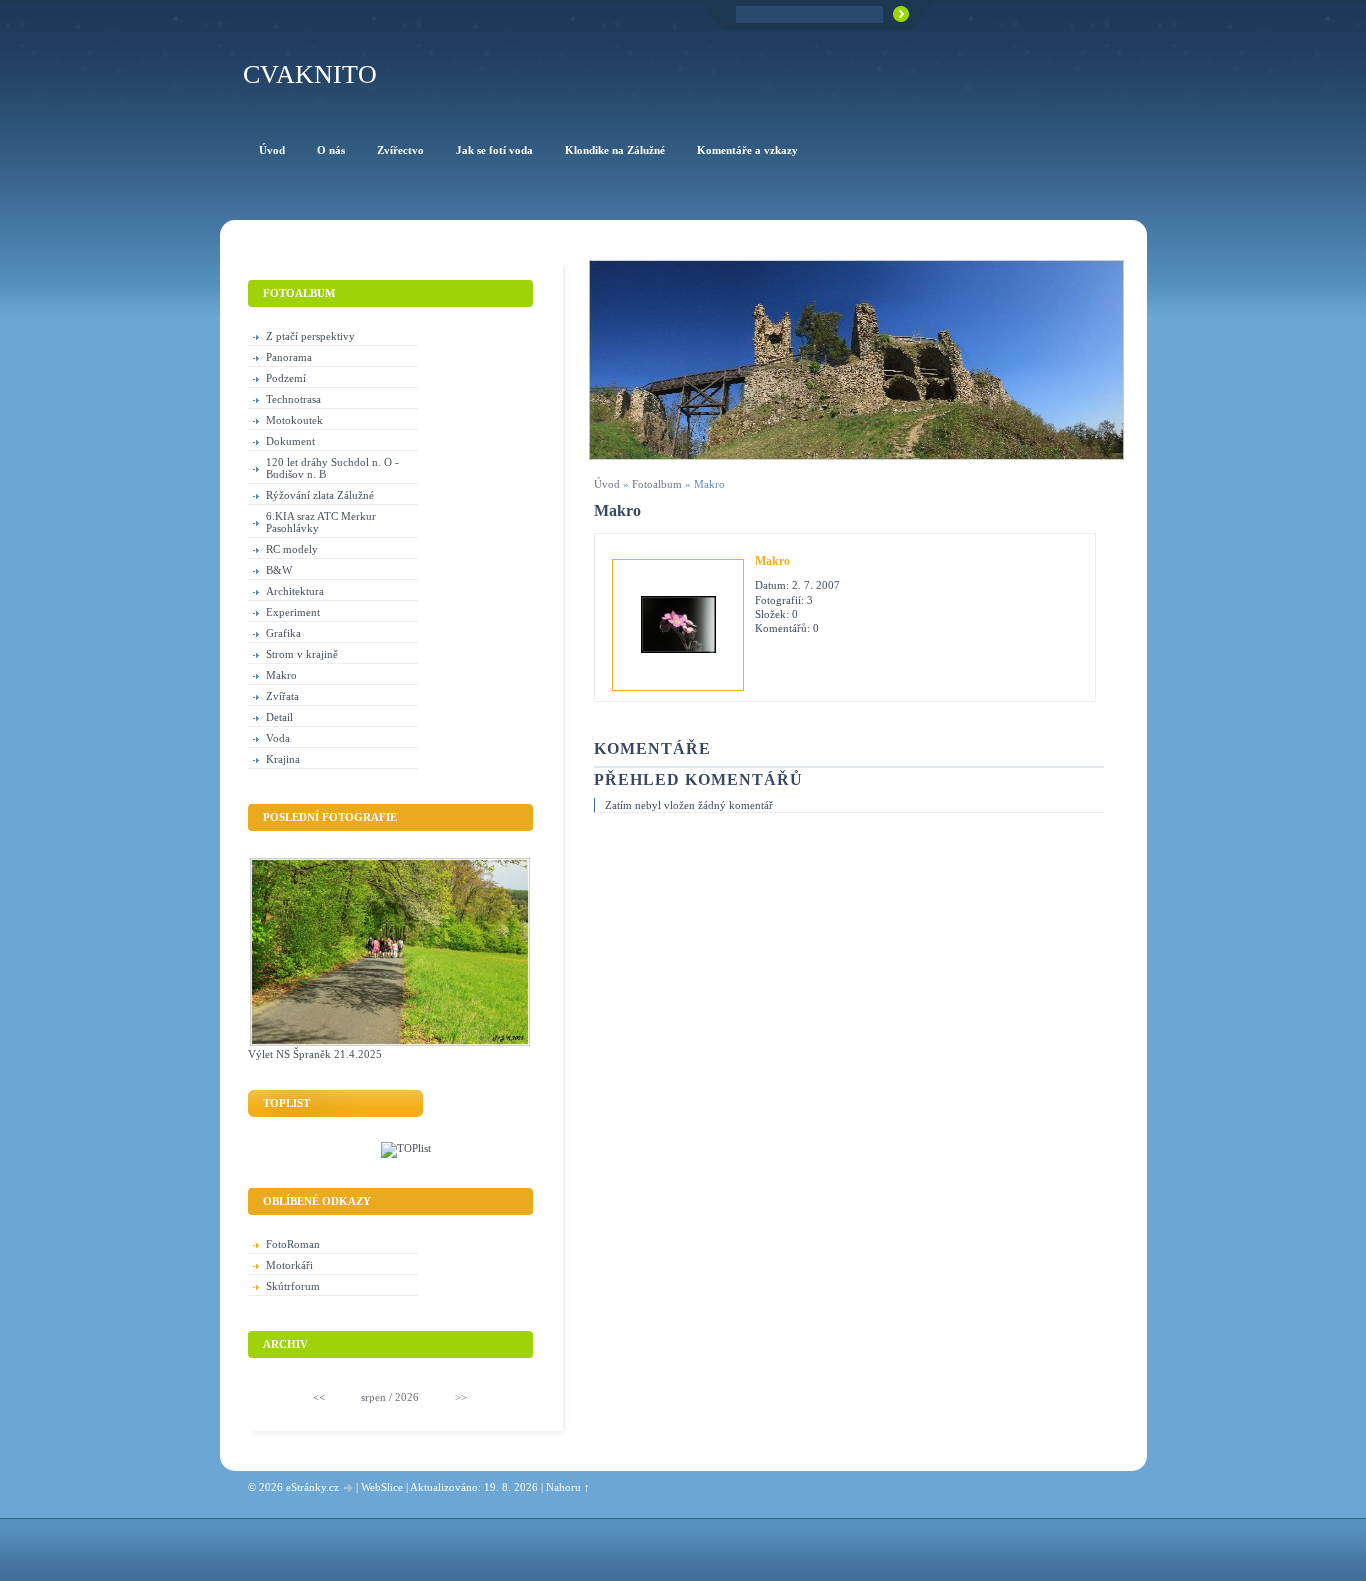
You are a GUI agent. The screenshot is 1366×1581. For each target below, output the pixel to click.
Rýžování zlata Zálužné (320, 495)
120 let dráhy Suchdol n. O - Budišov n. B (332, 468)
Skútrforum (293, 1286)
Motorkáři (289, 1265)
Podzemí (286, 378)
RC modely (292, 549)
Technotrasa (293, 399)
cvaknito (310, 74)
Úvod (607, 484)
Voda (278, 738)
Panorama (289, 357)
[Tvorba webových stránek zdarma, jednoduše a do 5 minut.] (349, 1488)
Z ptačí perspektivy (310, 336)
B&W (279, 570)
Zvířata (282, 696)
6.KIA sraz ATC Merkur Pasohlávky (321, 522)
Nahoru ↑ (568, 1487)
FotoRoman (293, 1244)
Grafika (283, 633)
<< (319, 1397)
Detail (279, 717)
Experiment (293, 612)
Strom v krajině (302, 654)
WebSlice (382, 1487)
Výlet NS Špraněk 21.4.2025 (315, 1054)
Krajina (283, 759)
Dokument (290, 441)
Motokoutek (294, 420)
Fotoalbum (657, 484)
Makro (772, 561)
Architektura (295, 591)
